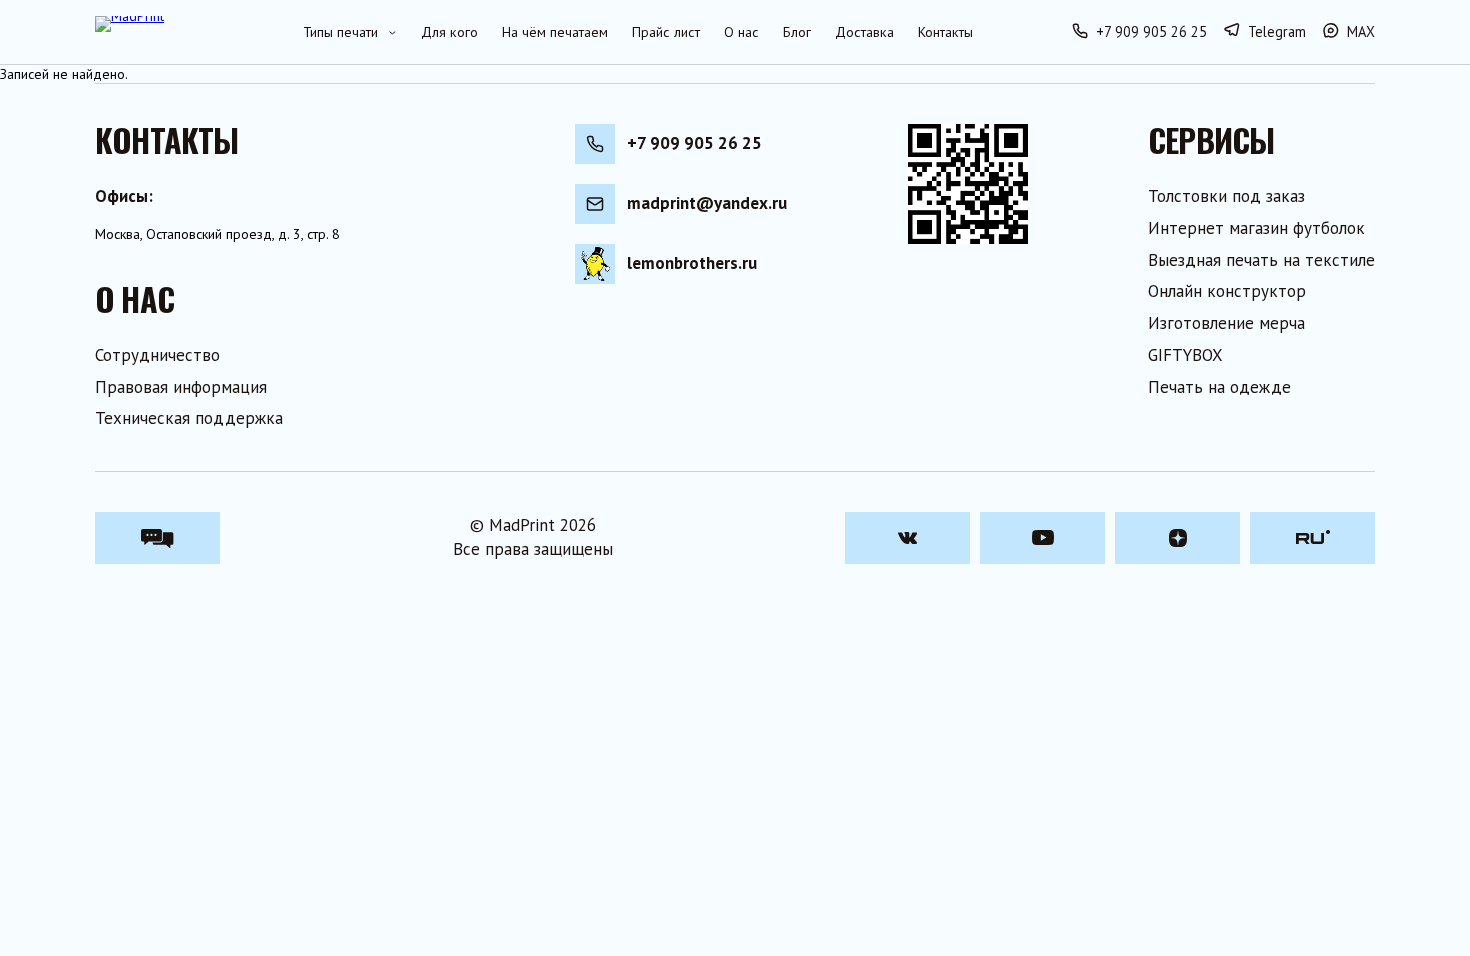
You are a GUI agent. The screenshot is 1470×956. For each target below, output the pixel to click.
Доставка (864, 32)
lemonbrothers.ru (692, 263)
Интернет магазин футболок (1256, 228)
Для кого (449, 32)
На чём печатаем (555, 32)
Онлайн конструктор (1227, 291)
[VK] (907, 538)
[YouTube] (1042, 538)
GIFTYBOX (1185, 355)
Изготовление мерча (1226, 323)
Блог (797, 32)
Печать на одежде (1219, 387)
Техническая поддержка (189, 418)
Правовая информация (181, 387)
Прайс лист (666, 32)
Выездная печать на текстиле (1261, 260)
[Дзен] (1177, 538)
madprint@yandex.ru (707, 203)
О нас (741, 32)
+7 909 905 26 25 (694, 143)
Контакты (945, 32)
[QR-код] (968, 184)
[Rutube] (1312, 538)
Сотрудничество (157, 355)
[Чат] (157, 538)
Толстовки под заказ (1226, 196)
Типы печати (340, 32)
